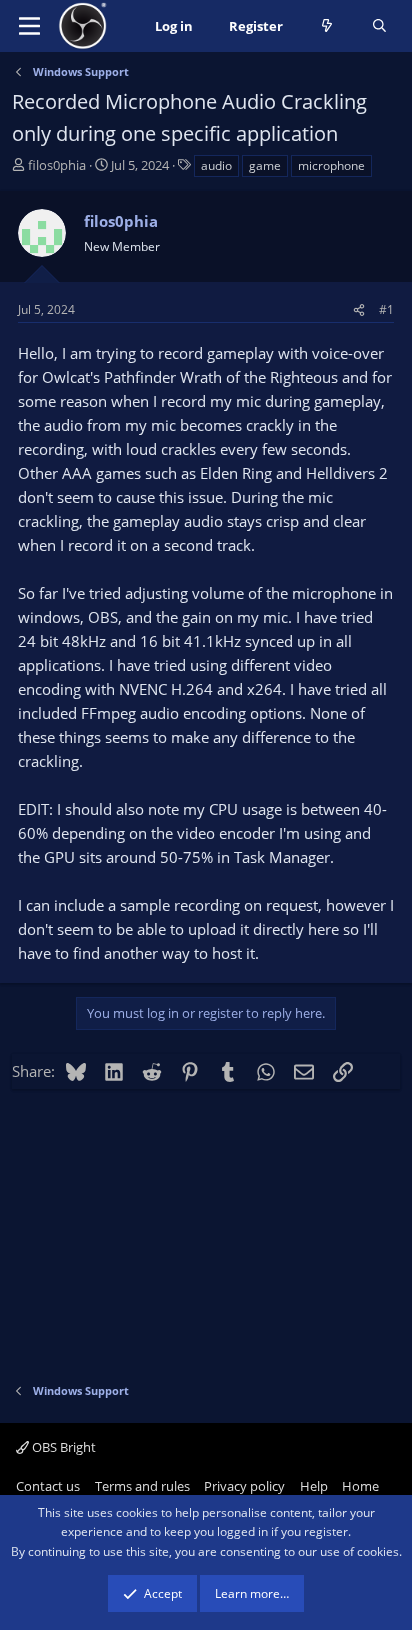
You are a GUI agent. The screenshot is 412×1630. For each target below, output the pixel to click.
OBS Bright (62, 1447)
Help (314, 1486)
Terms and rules (142, 1486)
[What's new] (327, 26)
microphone (331, 165)
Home (360, 1486)
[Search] (379, 26)
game (265, 165)
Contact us (48, 1486)
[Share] (359, 309)
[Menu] (29, 26)
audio (216, 165)
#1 (386, 309)
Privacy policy (244, 1486)
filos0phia (57, 165)
